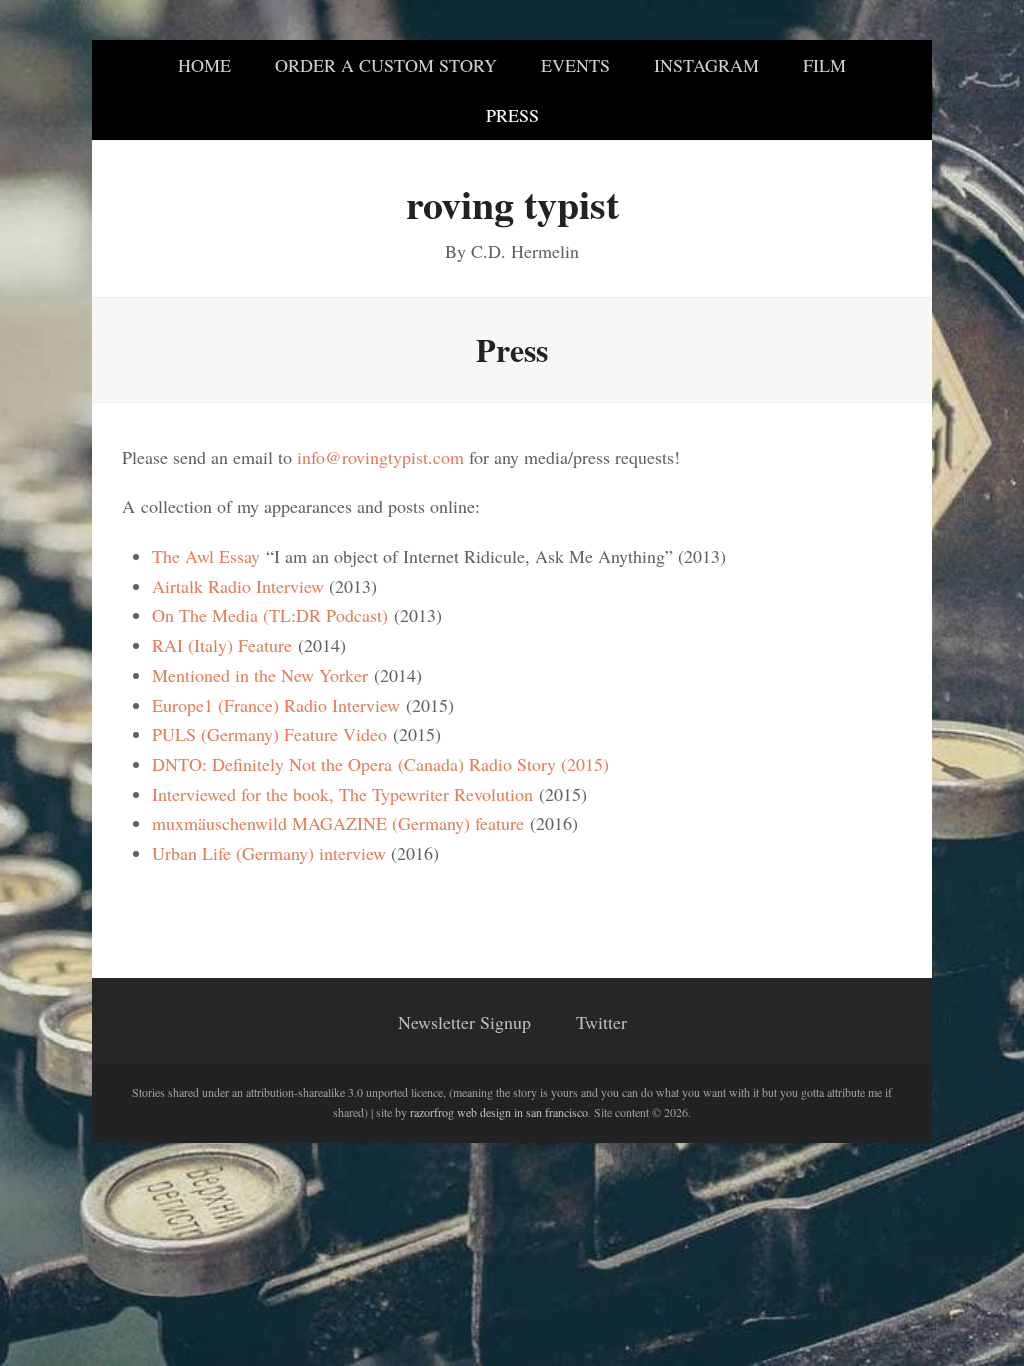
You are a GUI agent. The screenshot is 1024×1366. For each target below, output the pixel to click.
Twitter (601, 1022)
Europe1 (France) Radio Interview (276, 705)
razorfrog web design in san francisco (499, 1112)
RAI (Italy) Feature (222, 645)
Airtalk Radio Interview (238, 586)
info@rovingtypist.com (380, 457)
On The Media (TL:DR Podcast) (270, 615)
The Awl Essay (206, 556)
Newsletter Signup (464, 1022)
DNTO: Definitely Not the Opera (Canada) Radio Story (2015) (380, 764)
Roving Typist (512, 203)
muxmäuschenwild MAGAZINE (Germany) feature (338, 823)
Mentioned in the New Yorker (260, 675)
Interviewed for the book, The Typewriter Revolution (342, 794)
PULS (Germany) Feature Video (269, 734)
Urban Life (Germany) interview (269, 853)
